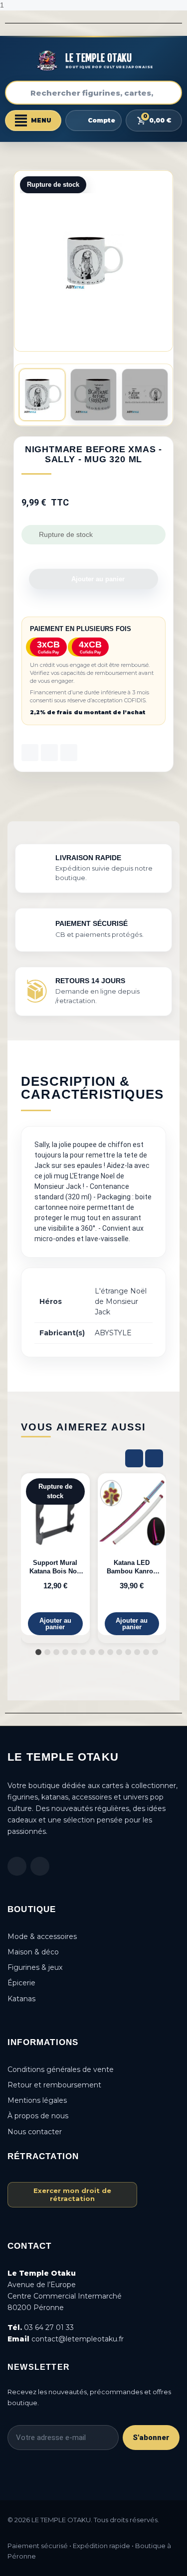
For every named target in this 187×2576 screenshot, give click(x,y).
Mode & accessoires (42, 1936)
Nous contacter (35, 2132)
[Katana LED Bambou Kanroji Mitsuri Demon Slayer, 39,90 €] (132, 1554)
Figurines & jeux (35, 1967)
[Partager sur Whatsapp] (69, 753)
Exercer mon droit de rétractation (72, 2194)
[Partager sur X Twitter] (49, 753)
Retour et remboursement (54, 2085)
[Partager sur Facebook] (30, 753)
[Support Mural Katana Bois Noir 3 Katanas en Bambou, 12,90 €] (55, 1554)
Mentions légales (37, 2100)
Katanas (21, 1999)
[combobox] (93, 93)
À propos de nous (38, 2116)
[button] (164, 261)
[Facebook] (17, 1866)
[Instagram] (40, 1866)
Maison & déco (33, 1952)
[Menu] (33, 121)
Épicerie (21, 1983)
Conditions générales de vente (61, 2069)
